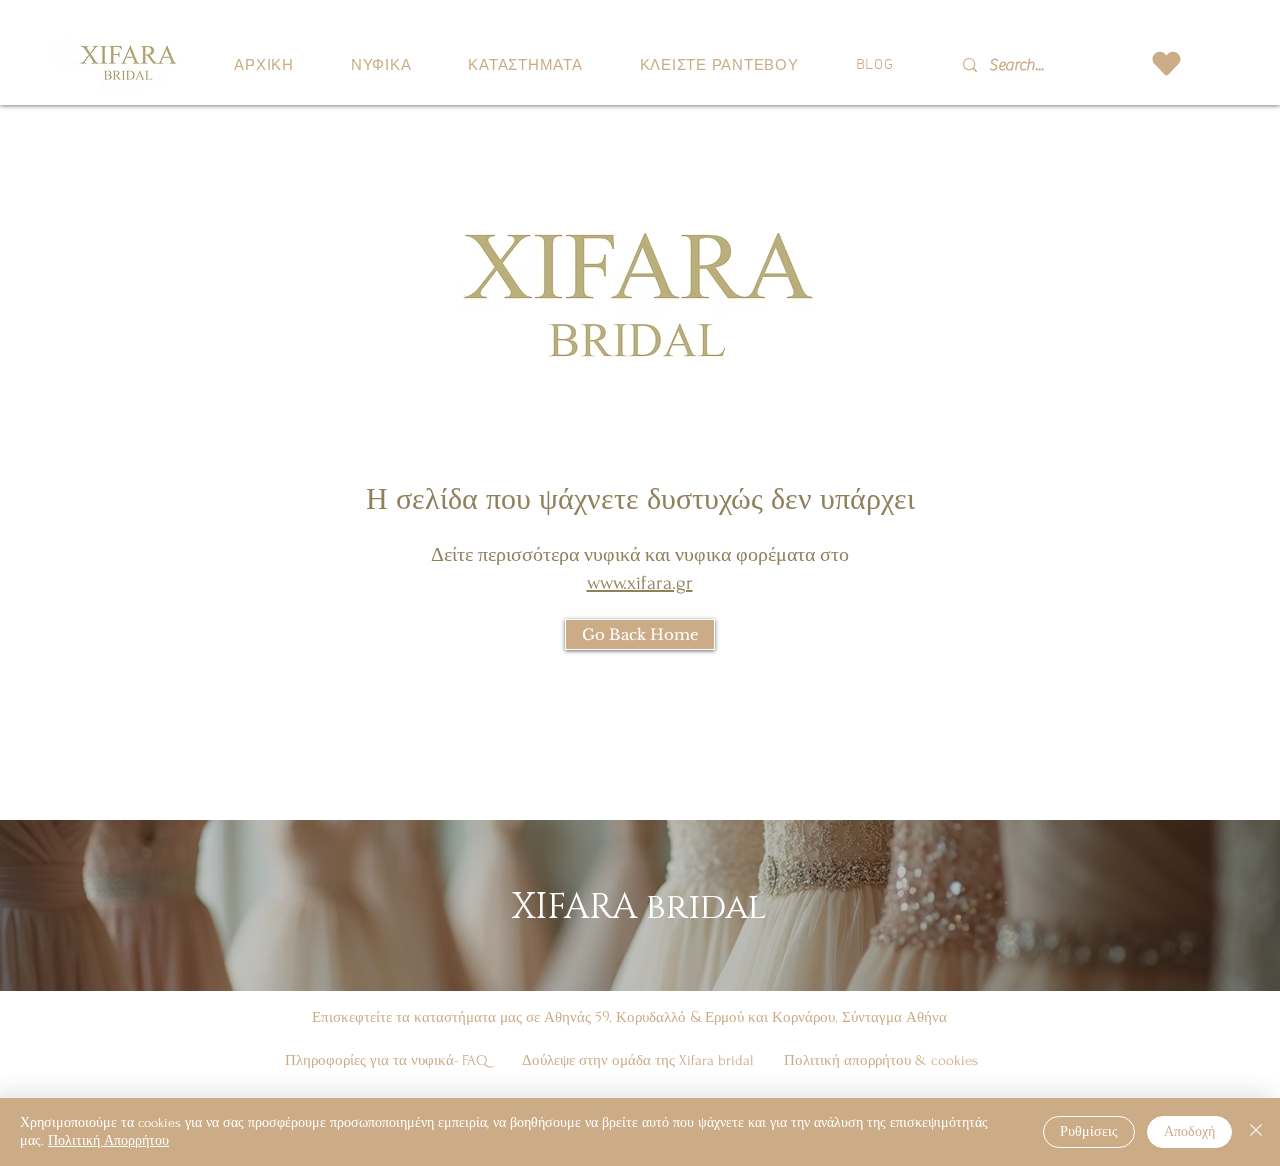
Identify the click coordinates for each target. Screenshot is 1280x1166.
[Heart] (1166, 63)
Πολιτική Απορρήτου (108, 1140)
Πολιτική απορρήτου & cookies (881, 1060)
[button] (380, 65)
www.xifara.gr (640, 583)
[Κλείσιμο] (1256, 1132)
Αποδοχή (1189, 1131)
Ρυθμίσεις (1089, 1131)
